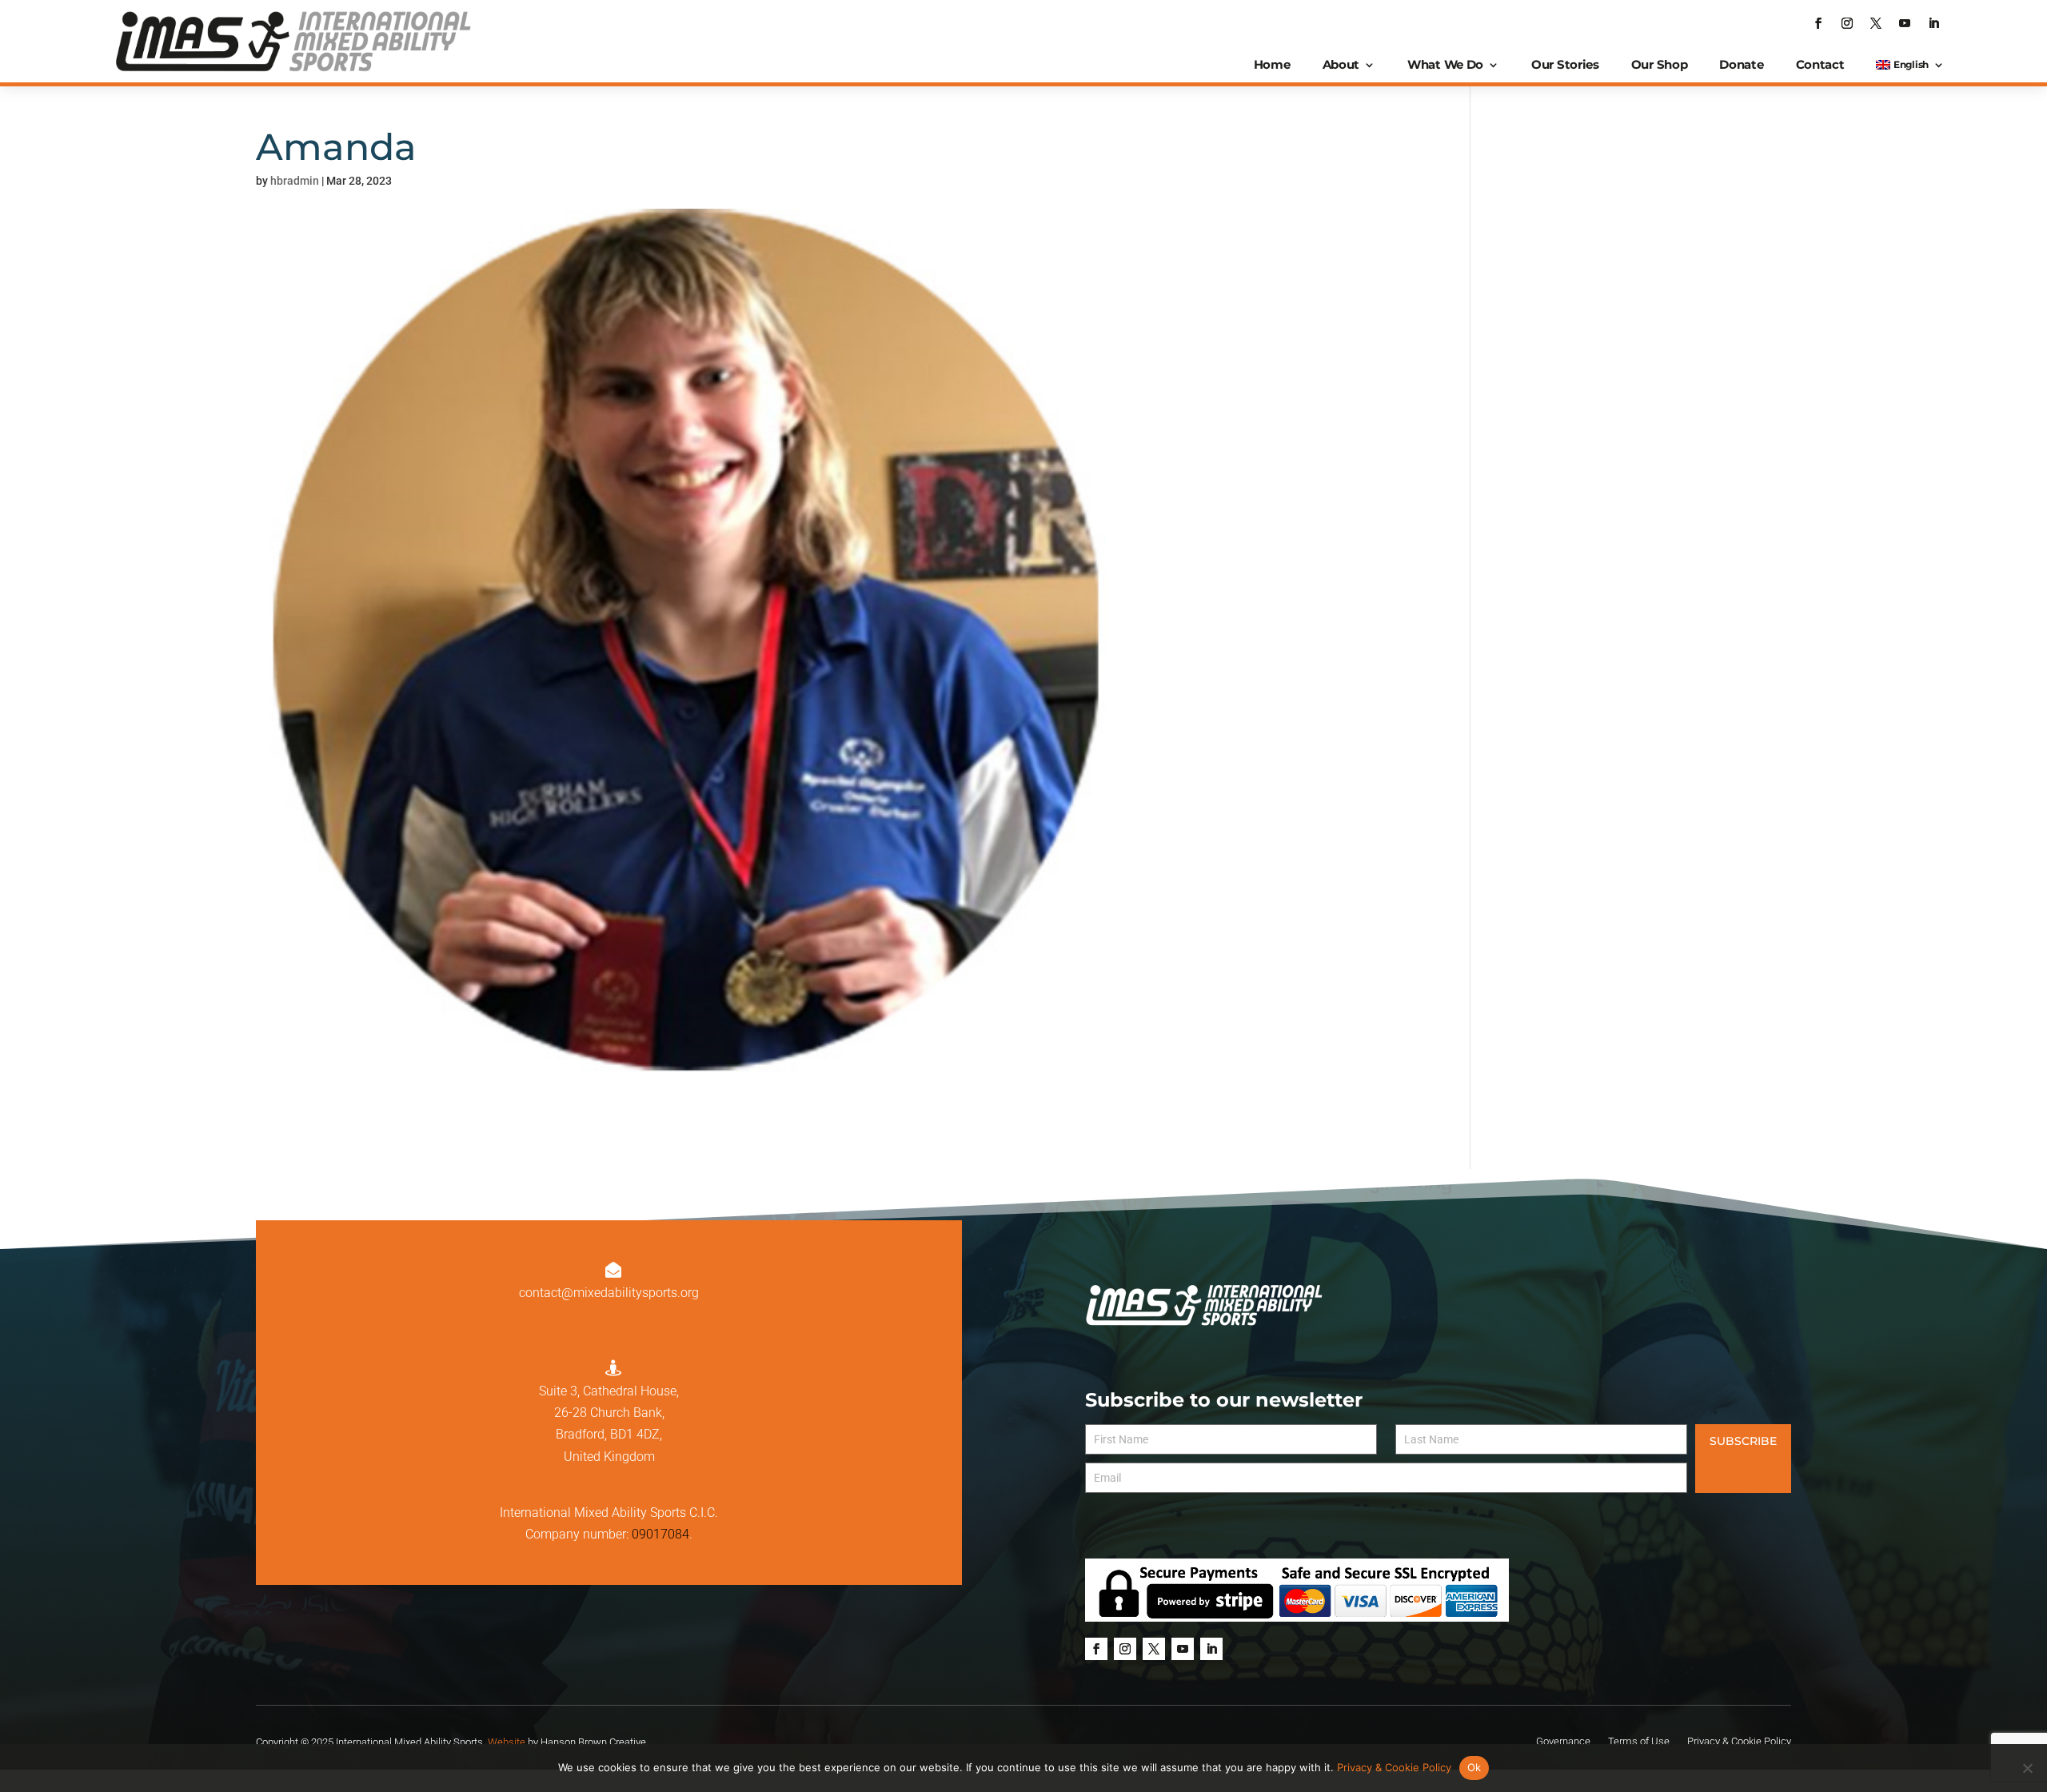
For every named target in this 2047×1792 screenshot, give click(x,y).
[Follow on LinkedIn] (1933, 23)
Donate (1741, 64)
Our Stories (1565, 64)
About (1341, 64)
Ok (1474, 1767)
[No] (2027, 1768)
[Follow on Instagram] (1847, 23)
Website (507, 1742)
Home (1272, 64)
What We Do (1445, 64)
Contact (1820, 64)
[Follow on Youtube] (1905, 23)
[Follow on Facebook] (1818, 23)
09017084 (660, 1534)
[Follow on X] (1876, 23)
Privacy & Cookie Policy (1394, 1767)
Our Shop (1660, 64)
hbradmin (295, 181)
